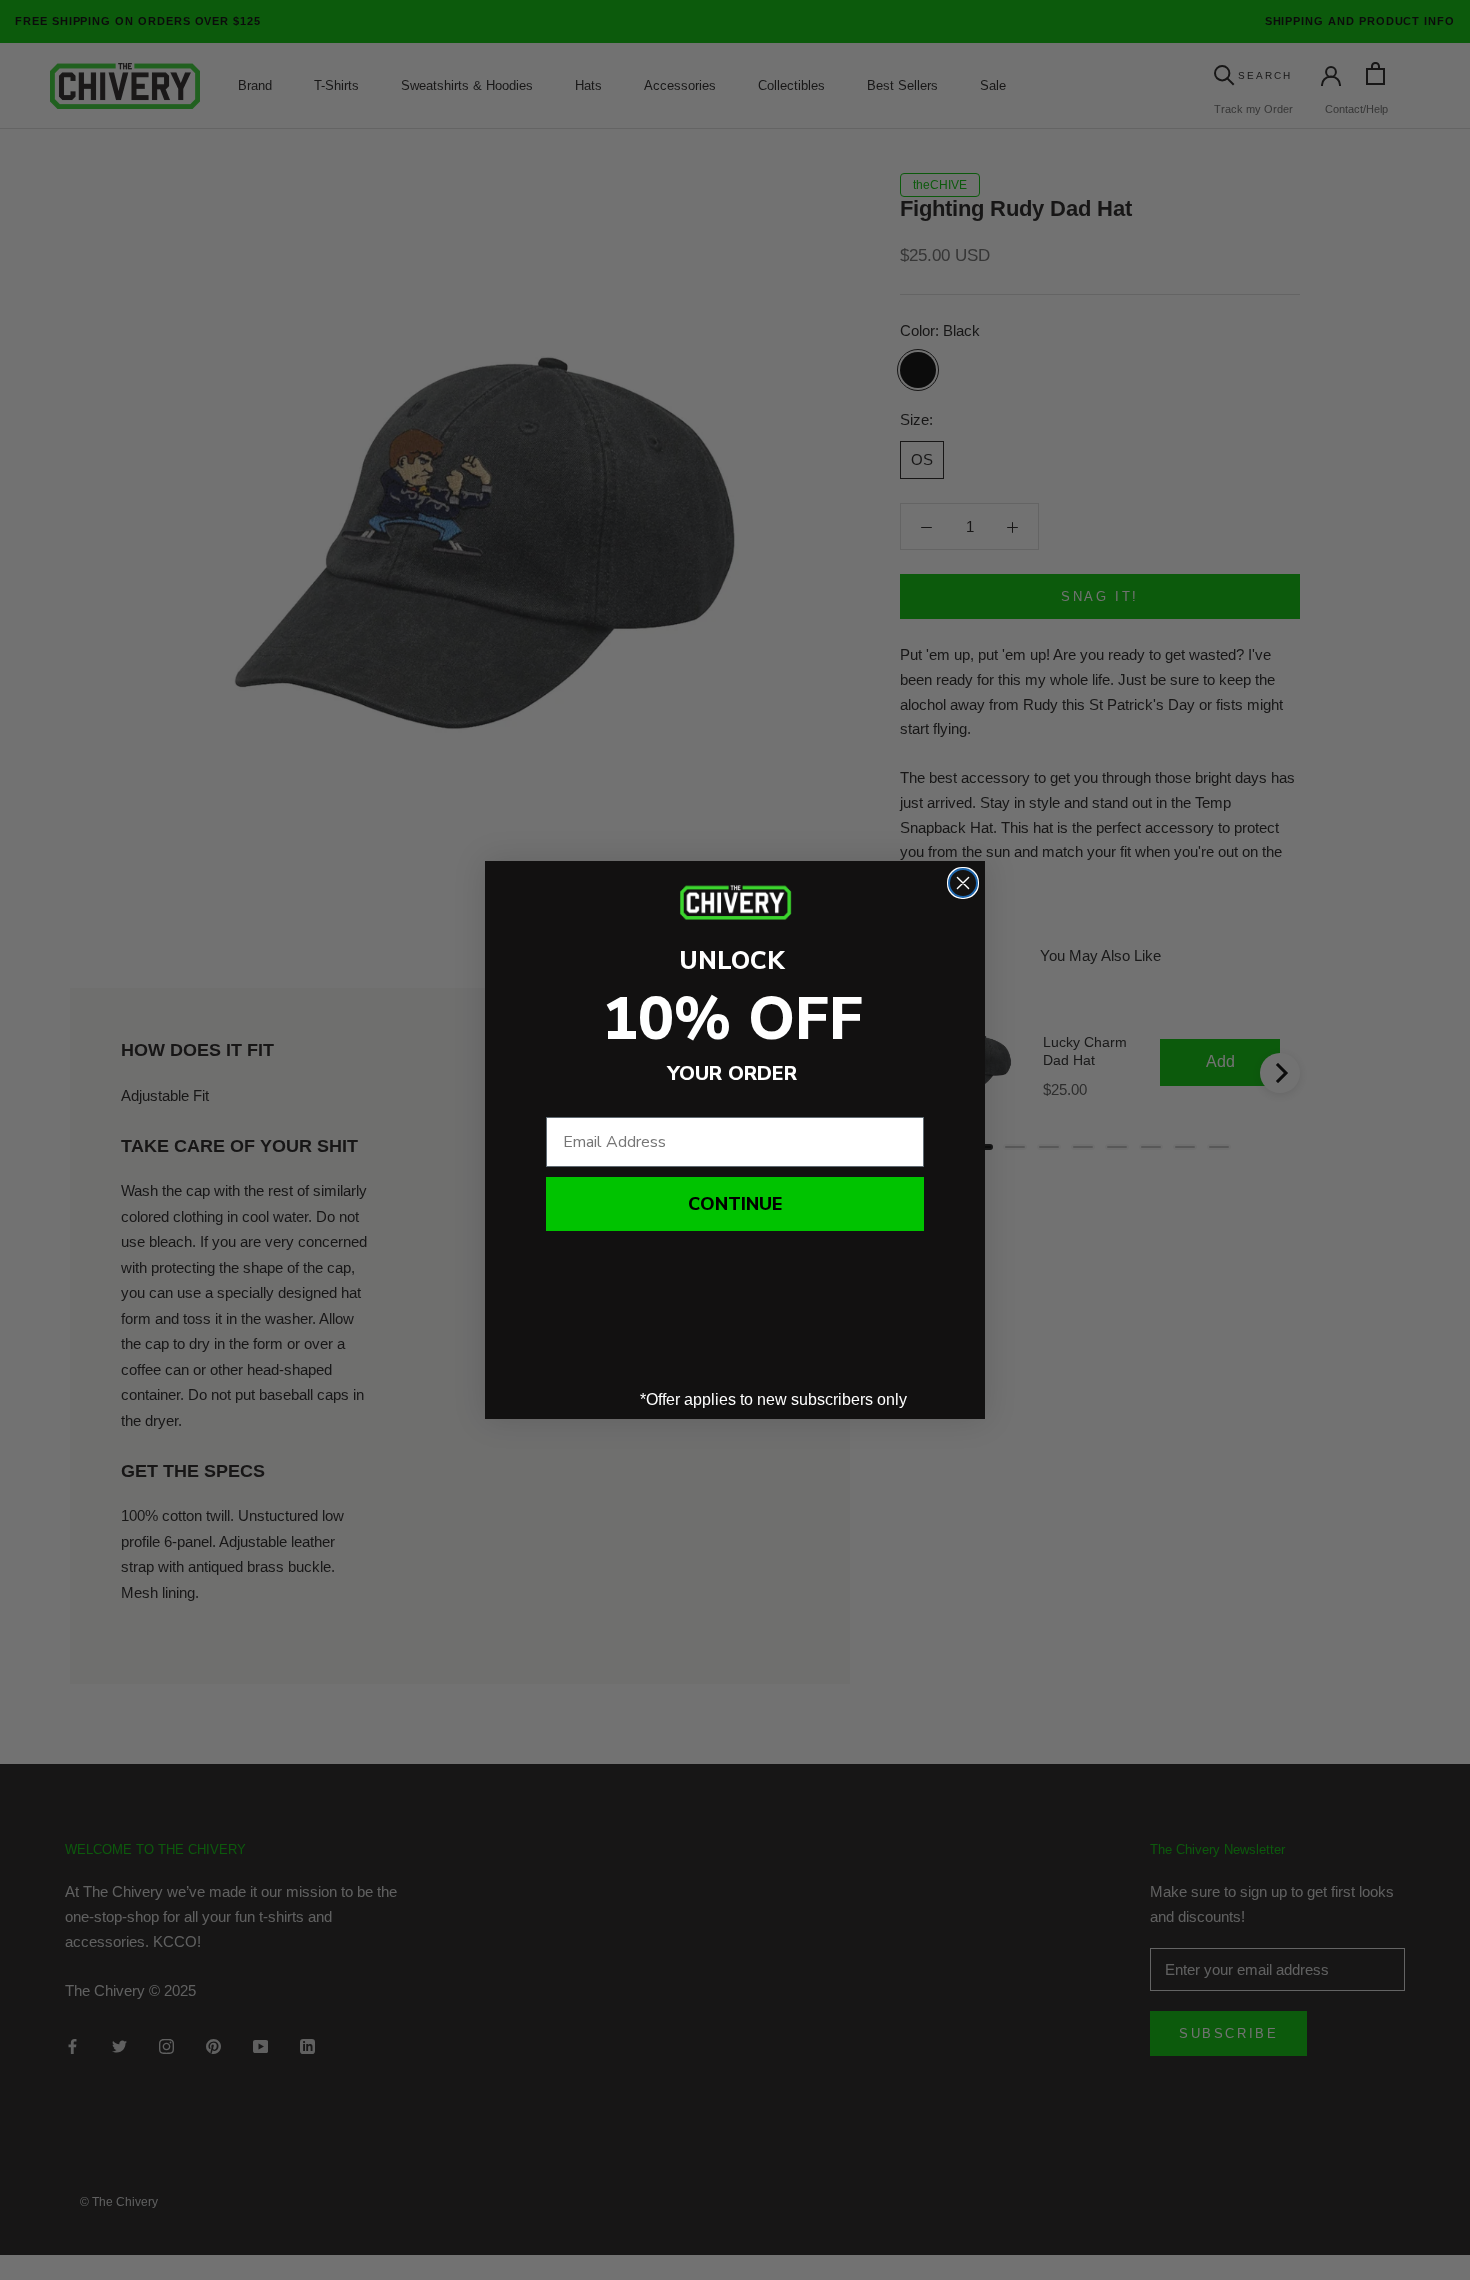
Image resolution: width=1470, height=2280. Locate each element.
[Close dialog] (963, 883)
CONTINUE (735, 1204)
